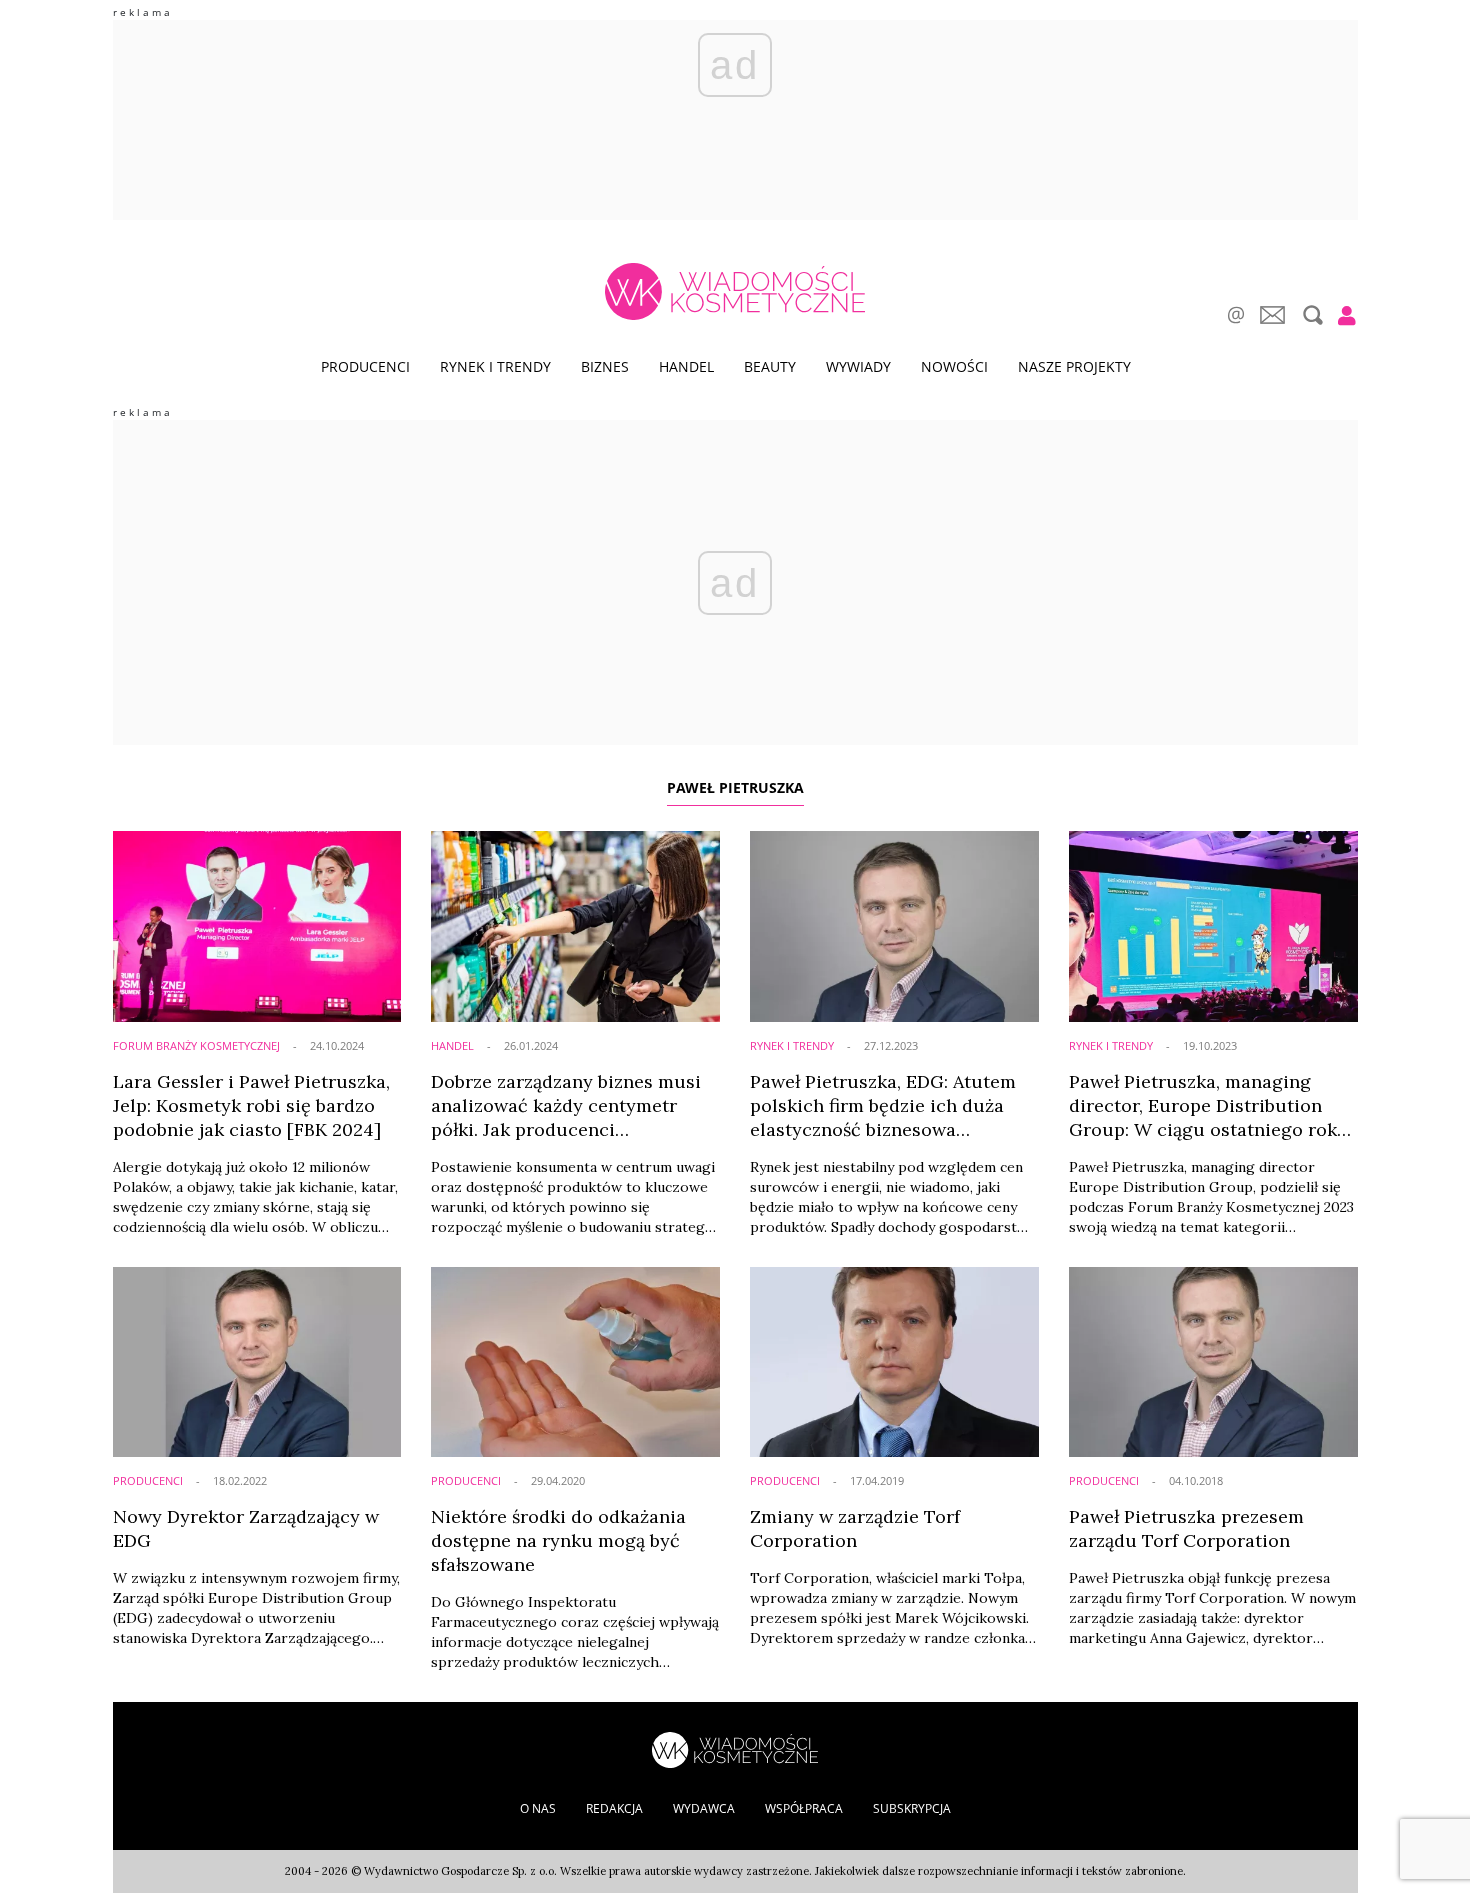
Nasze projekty (1074, 366)
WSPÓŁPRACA (804, 1808)
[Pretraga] (1310, 315)
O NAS (538, 1808)
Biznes (605, 366)
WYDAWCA (704, 1808)
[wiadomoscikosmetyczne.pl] (735, 291)
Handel (686, 366)
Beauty (770, 366)
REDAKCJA (614, 1808)
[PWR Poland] (735, 1748)
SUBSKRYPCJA (912, 1808)
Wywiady (858, 366)
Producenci (365, 366)
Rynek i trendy (495, 366)
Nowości (954, 366)
